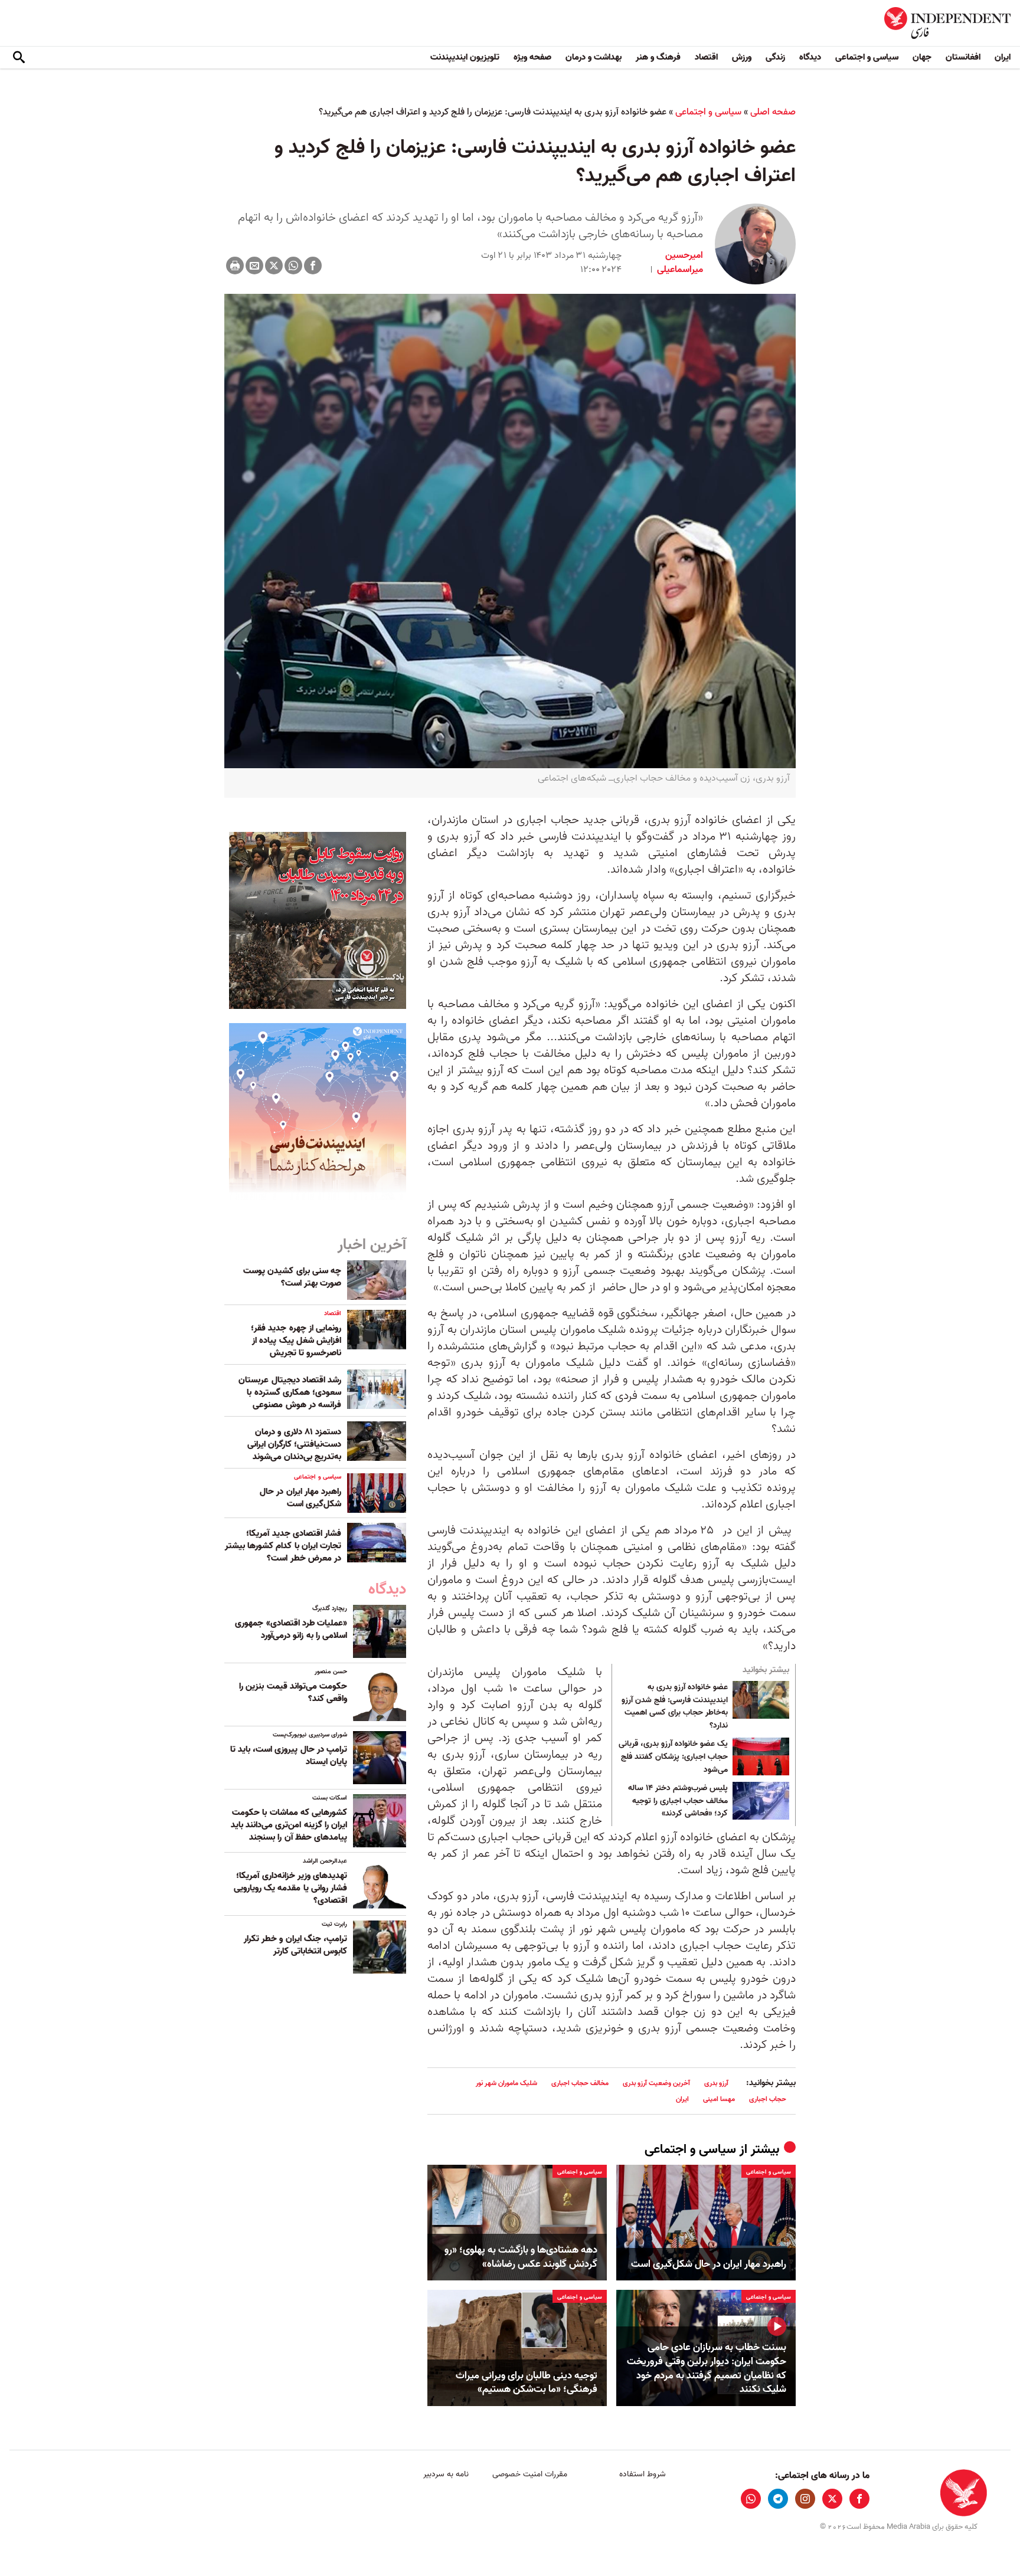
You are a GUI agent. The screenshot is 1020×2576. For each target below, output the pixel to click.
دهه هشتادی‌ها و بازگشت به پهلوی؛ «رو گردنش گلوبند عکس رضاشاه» (521, 2257)
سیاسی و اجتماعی (867, 57)
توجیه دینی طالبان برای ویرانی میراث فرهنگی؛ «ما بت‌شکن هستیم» (527, 2383)
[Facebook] (313, 266)
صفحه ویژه (532, 57)
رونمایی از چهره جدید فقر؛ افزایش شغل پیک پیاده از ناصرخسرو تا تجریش (296, 1341)
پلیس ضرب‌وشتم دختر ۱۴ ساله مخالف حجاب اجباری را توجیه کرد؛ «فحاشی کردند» (678, 1801)
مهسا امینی (719, 2099)
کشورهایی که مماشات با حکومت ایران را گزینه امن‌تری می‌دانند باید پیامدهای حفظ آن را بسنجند (289, 1825)
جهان (922, 57)
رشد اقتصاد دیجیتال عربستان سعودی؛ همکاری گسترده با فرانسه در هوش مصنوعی (290, 1392)
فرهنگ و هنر (658, 57)
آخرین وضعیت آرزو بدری (656, 2083)
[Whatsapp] (293, 266)
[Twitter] (274, 266)
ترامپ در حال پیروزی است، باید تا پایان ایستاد (289, 1756)
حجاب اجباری (768, 2099)
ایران (1003, 57)
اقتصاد (706, 57)
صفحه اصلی (773, 112)
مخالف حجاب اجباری (580, 2083)
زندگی (775, 57)
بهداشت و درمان (594, 57)
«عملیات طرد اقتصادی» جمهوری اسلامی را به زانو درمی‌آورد (291, 1629)
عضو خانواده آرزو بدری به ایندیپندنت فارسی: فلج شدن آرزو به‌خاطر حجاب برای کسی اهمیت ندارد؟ (675, 1706)
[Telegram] (778, 2499)
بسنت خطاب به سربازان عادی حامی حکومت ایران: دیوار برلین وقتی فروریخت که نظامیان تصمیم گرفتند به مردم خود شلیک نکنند (707, 2369)
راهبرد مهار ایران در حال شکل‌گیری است (709, 2264)
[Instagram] (805, 2499)
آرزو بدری (716, 2083)
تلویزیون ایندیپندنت (465, 57)
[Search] (19, 58)
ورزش (742, 57)
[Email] (254, 266)
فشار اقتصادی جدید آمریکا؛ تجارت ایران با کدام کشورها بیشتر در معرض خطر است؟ (283, 1546)
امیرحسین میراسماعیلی (679, 263)
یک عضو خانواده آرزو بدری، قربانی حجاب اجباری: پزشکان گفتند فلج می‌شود (673, 1757)
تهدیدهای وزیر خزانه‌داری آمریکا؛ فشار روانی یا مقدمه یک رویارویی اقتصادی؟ (290, 1888)
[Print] (235, 266)
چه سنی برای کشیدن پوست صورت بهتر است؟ (292, 1277)
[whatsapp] (751, 2499)
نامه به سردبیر (446, 2474)
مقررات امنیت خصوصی (530, 2474)
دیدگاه (810, 57)
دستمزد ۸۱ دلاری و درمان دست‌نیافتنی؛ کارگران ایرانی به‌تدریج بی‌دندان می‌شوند (294, 1444)
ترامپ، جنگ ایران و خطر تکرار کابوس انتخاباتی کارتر (295, 1945)
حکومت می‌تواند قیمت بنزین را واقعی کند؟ (293, 1692)
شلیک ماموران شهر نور (506, 2083)
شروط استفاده (643, 2474)
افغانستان (963, 57)
